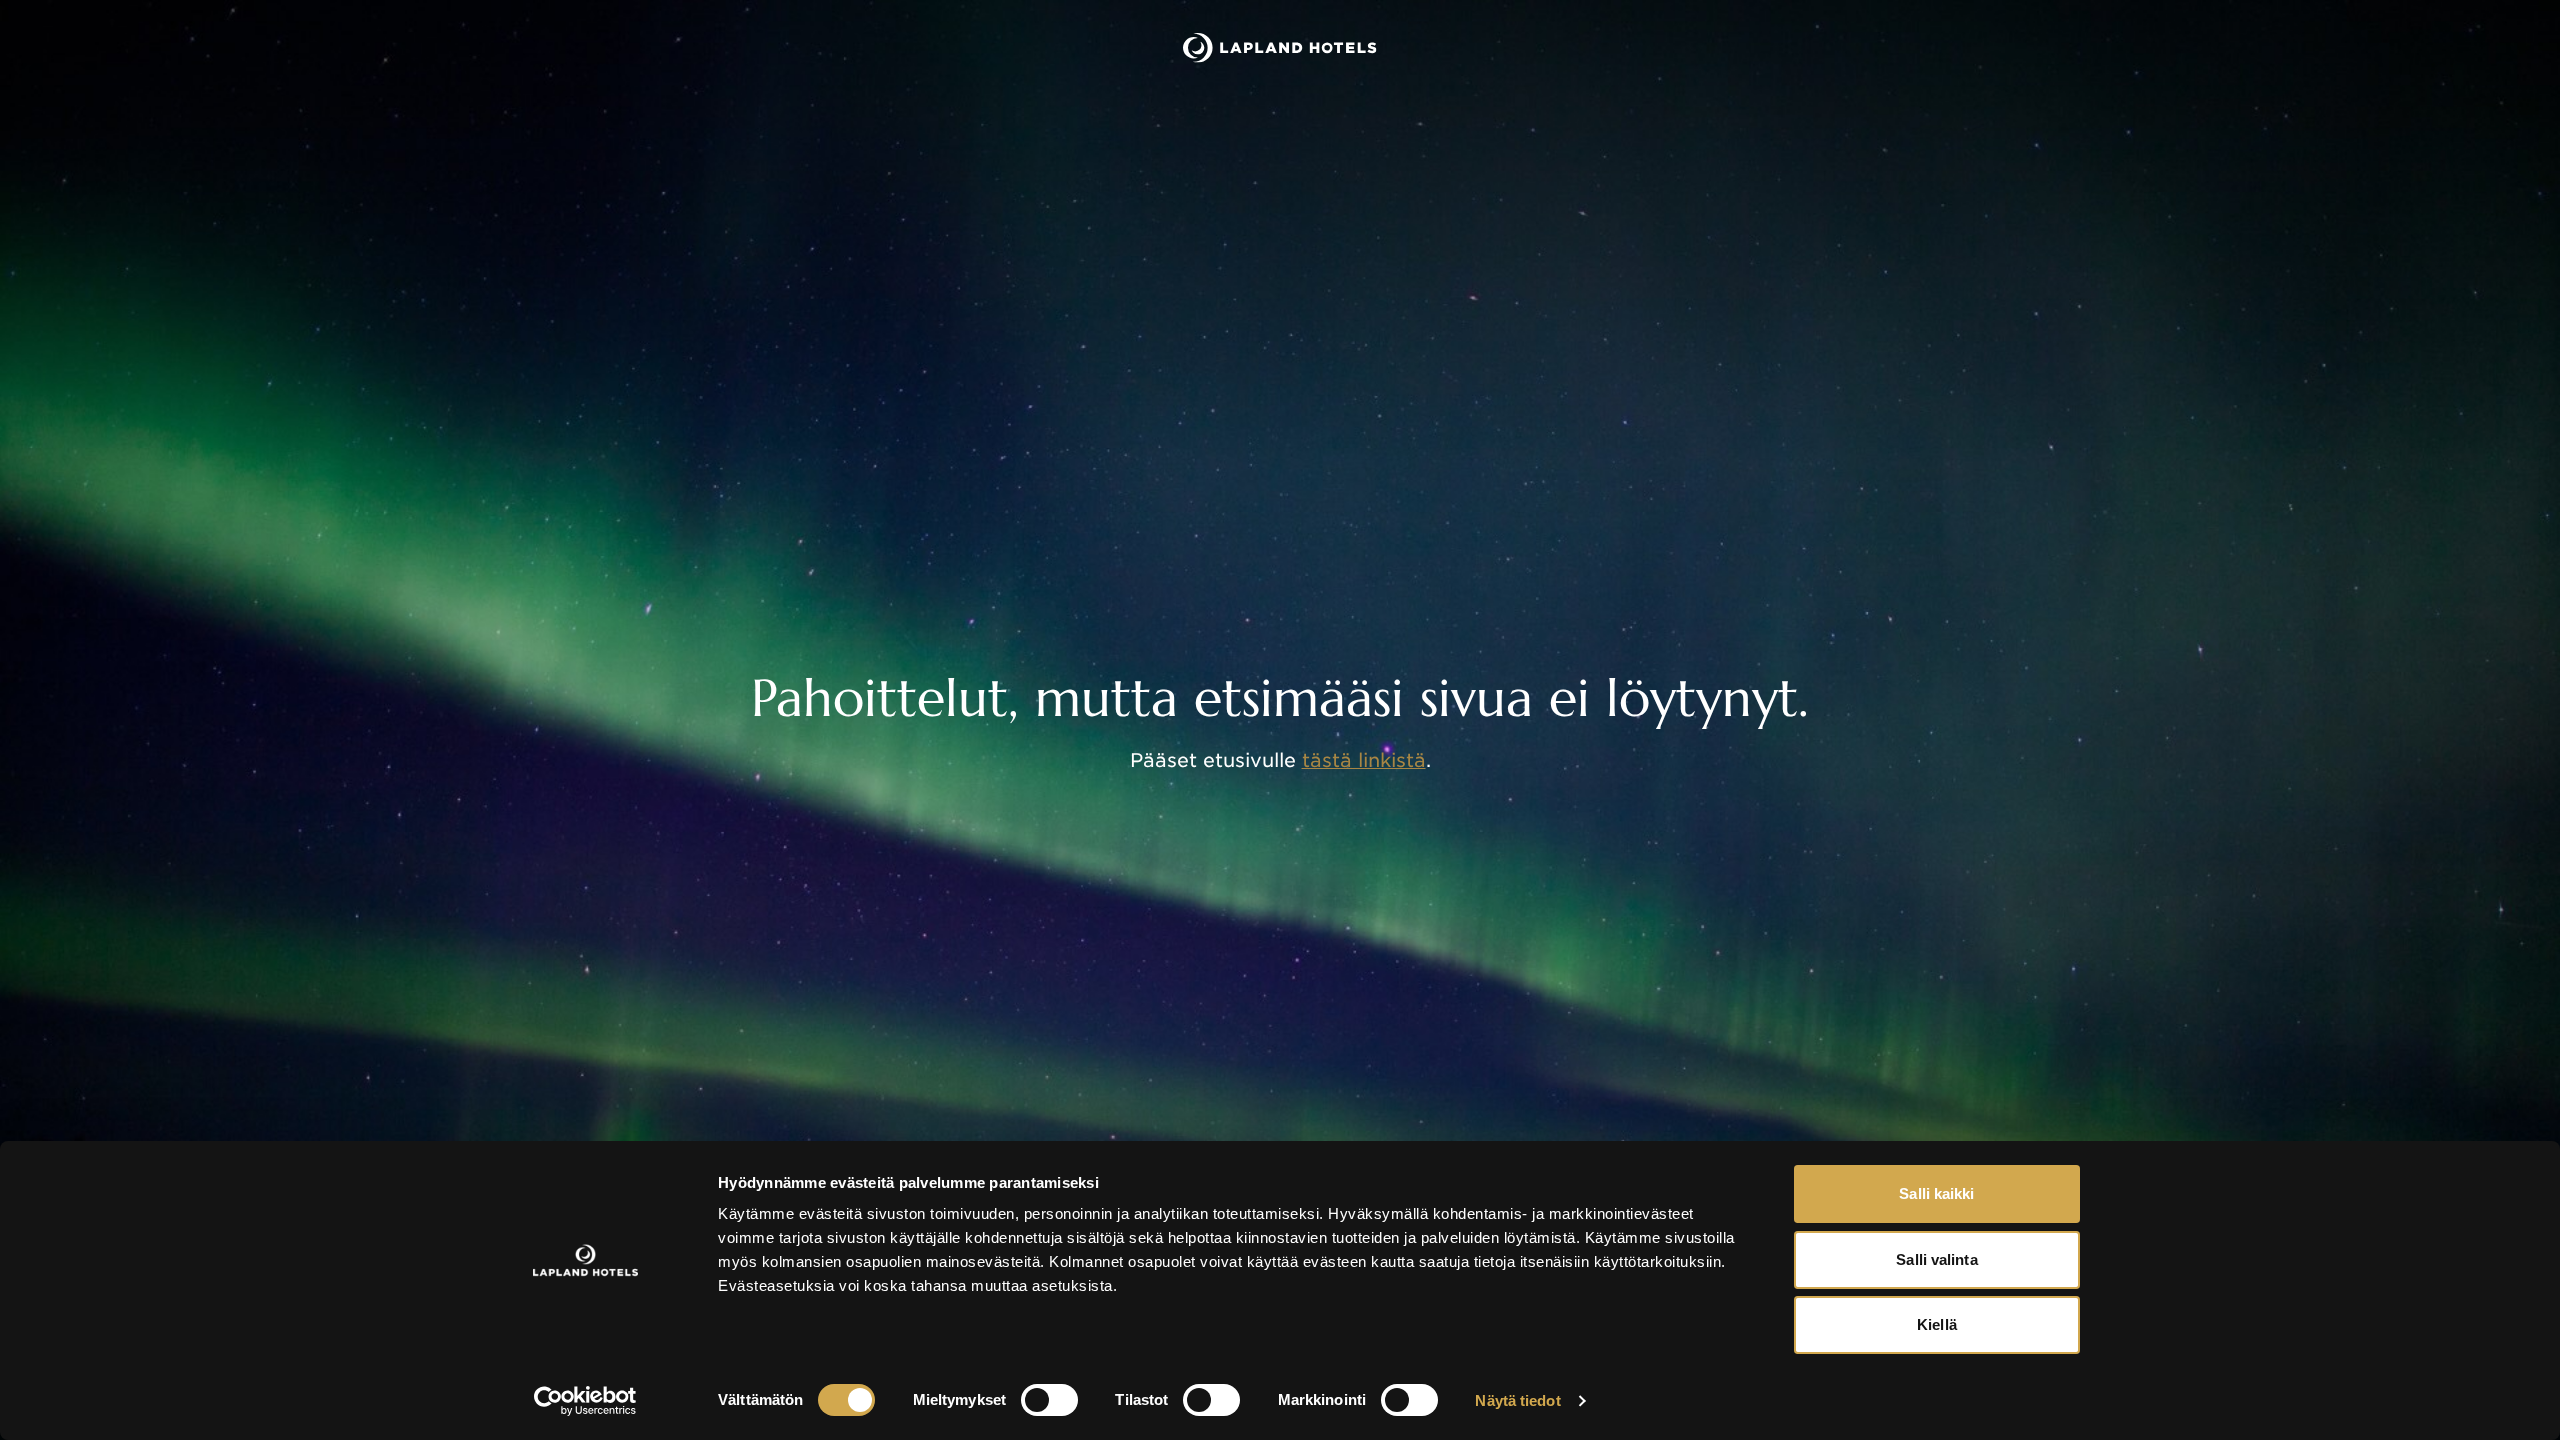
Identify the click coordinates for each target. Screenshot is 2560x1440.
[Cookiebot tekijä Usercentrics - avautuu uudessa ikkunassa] (585, 1401)
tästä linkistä (1364, 760)
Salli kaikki (1936, 1193)
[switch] (1049, 1400)
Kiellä (1937, 1324)
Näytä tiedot (1517, 1400)
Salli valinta (1936, 1259)
